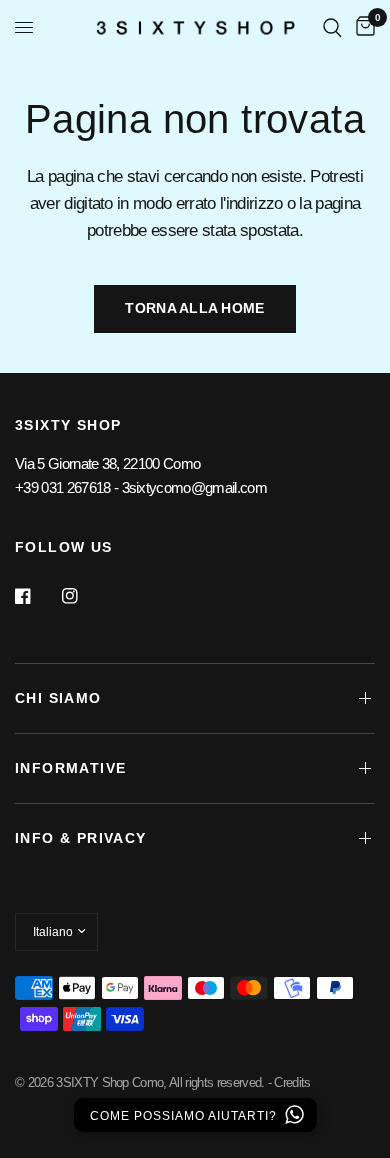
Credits (292, 1082)
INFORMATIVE (70, 768)
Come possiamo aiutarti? (185, 1116)
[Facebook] (37, 596)
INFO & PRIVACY (81, 838)
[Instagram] (84, 596)
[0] (362, 27)
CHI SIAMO (58, 698)
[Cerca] (332, 27)
